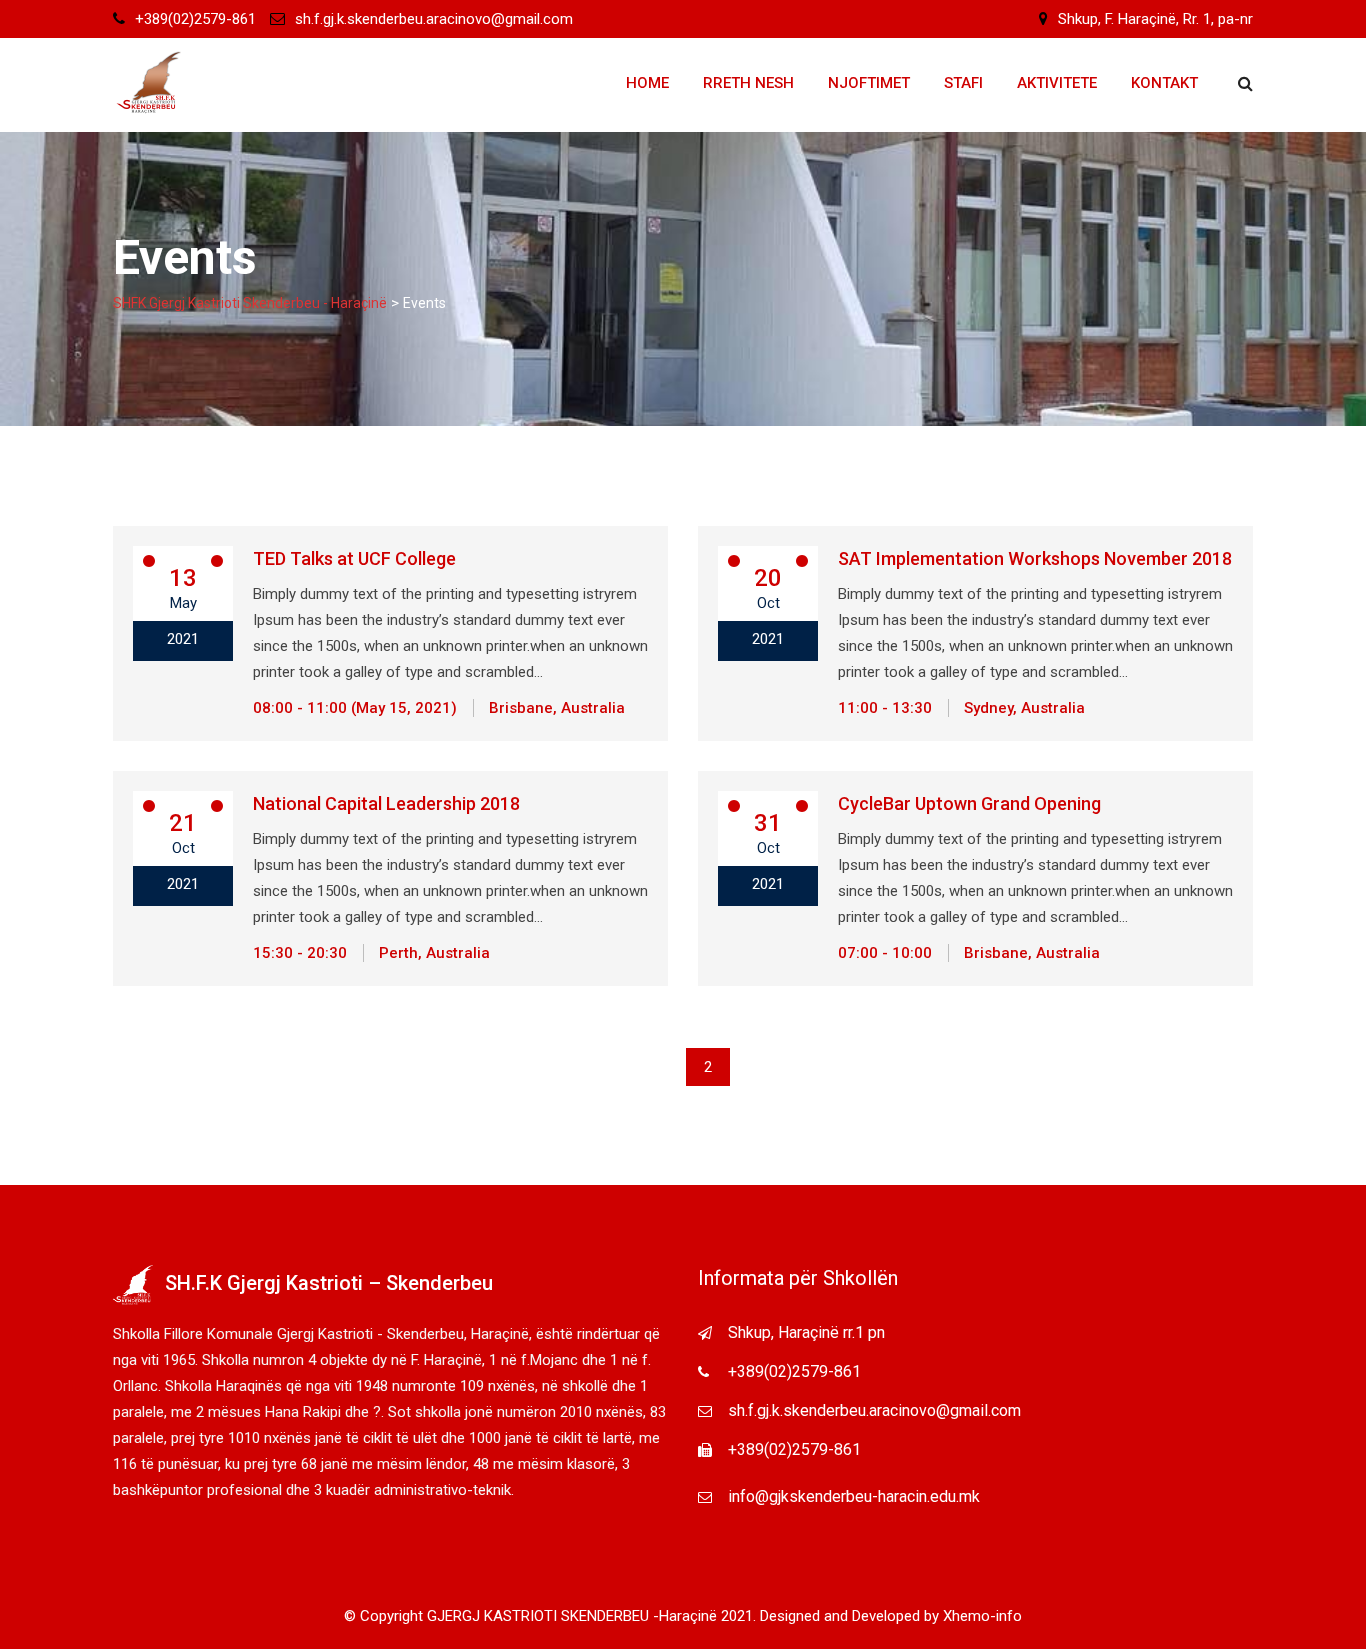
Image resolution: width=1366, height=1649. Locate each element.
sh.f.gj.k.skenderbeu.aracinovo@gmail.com (434, 19)
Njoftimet (869, 83)
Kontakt (1164, 83)
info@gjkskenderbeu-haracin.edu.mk (854, 1496)
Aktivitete (1057, 83)
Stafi (963, 83)
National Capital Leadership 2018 (386, 803)
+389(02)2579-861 (195, 19)
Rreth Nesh (748, 83)
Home (647, 83)
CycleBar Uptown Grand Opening (969, 803)
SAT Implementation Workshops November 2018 (1035, 558)
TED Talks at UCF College (354, 558)
